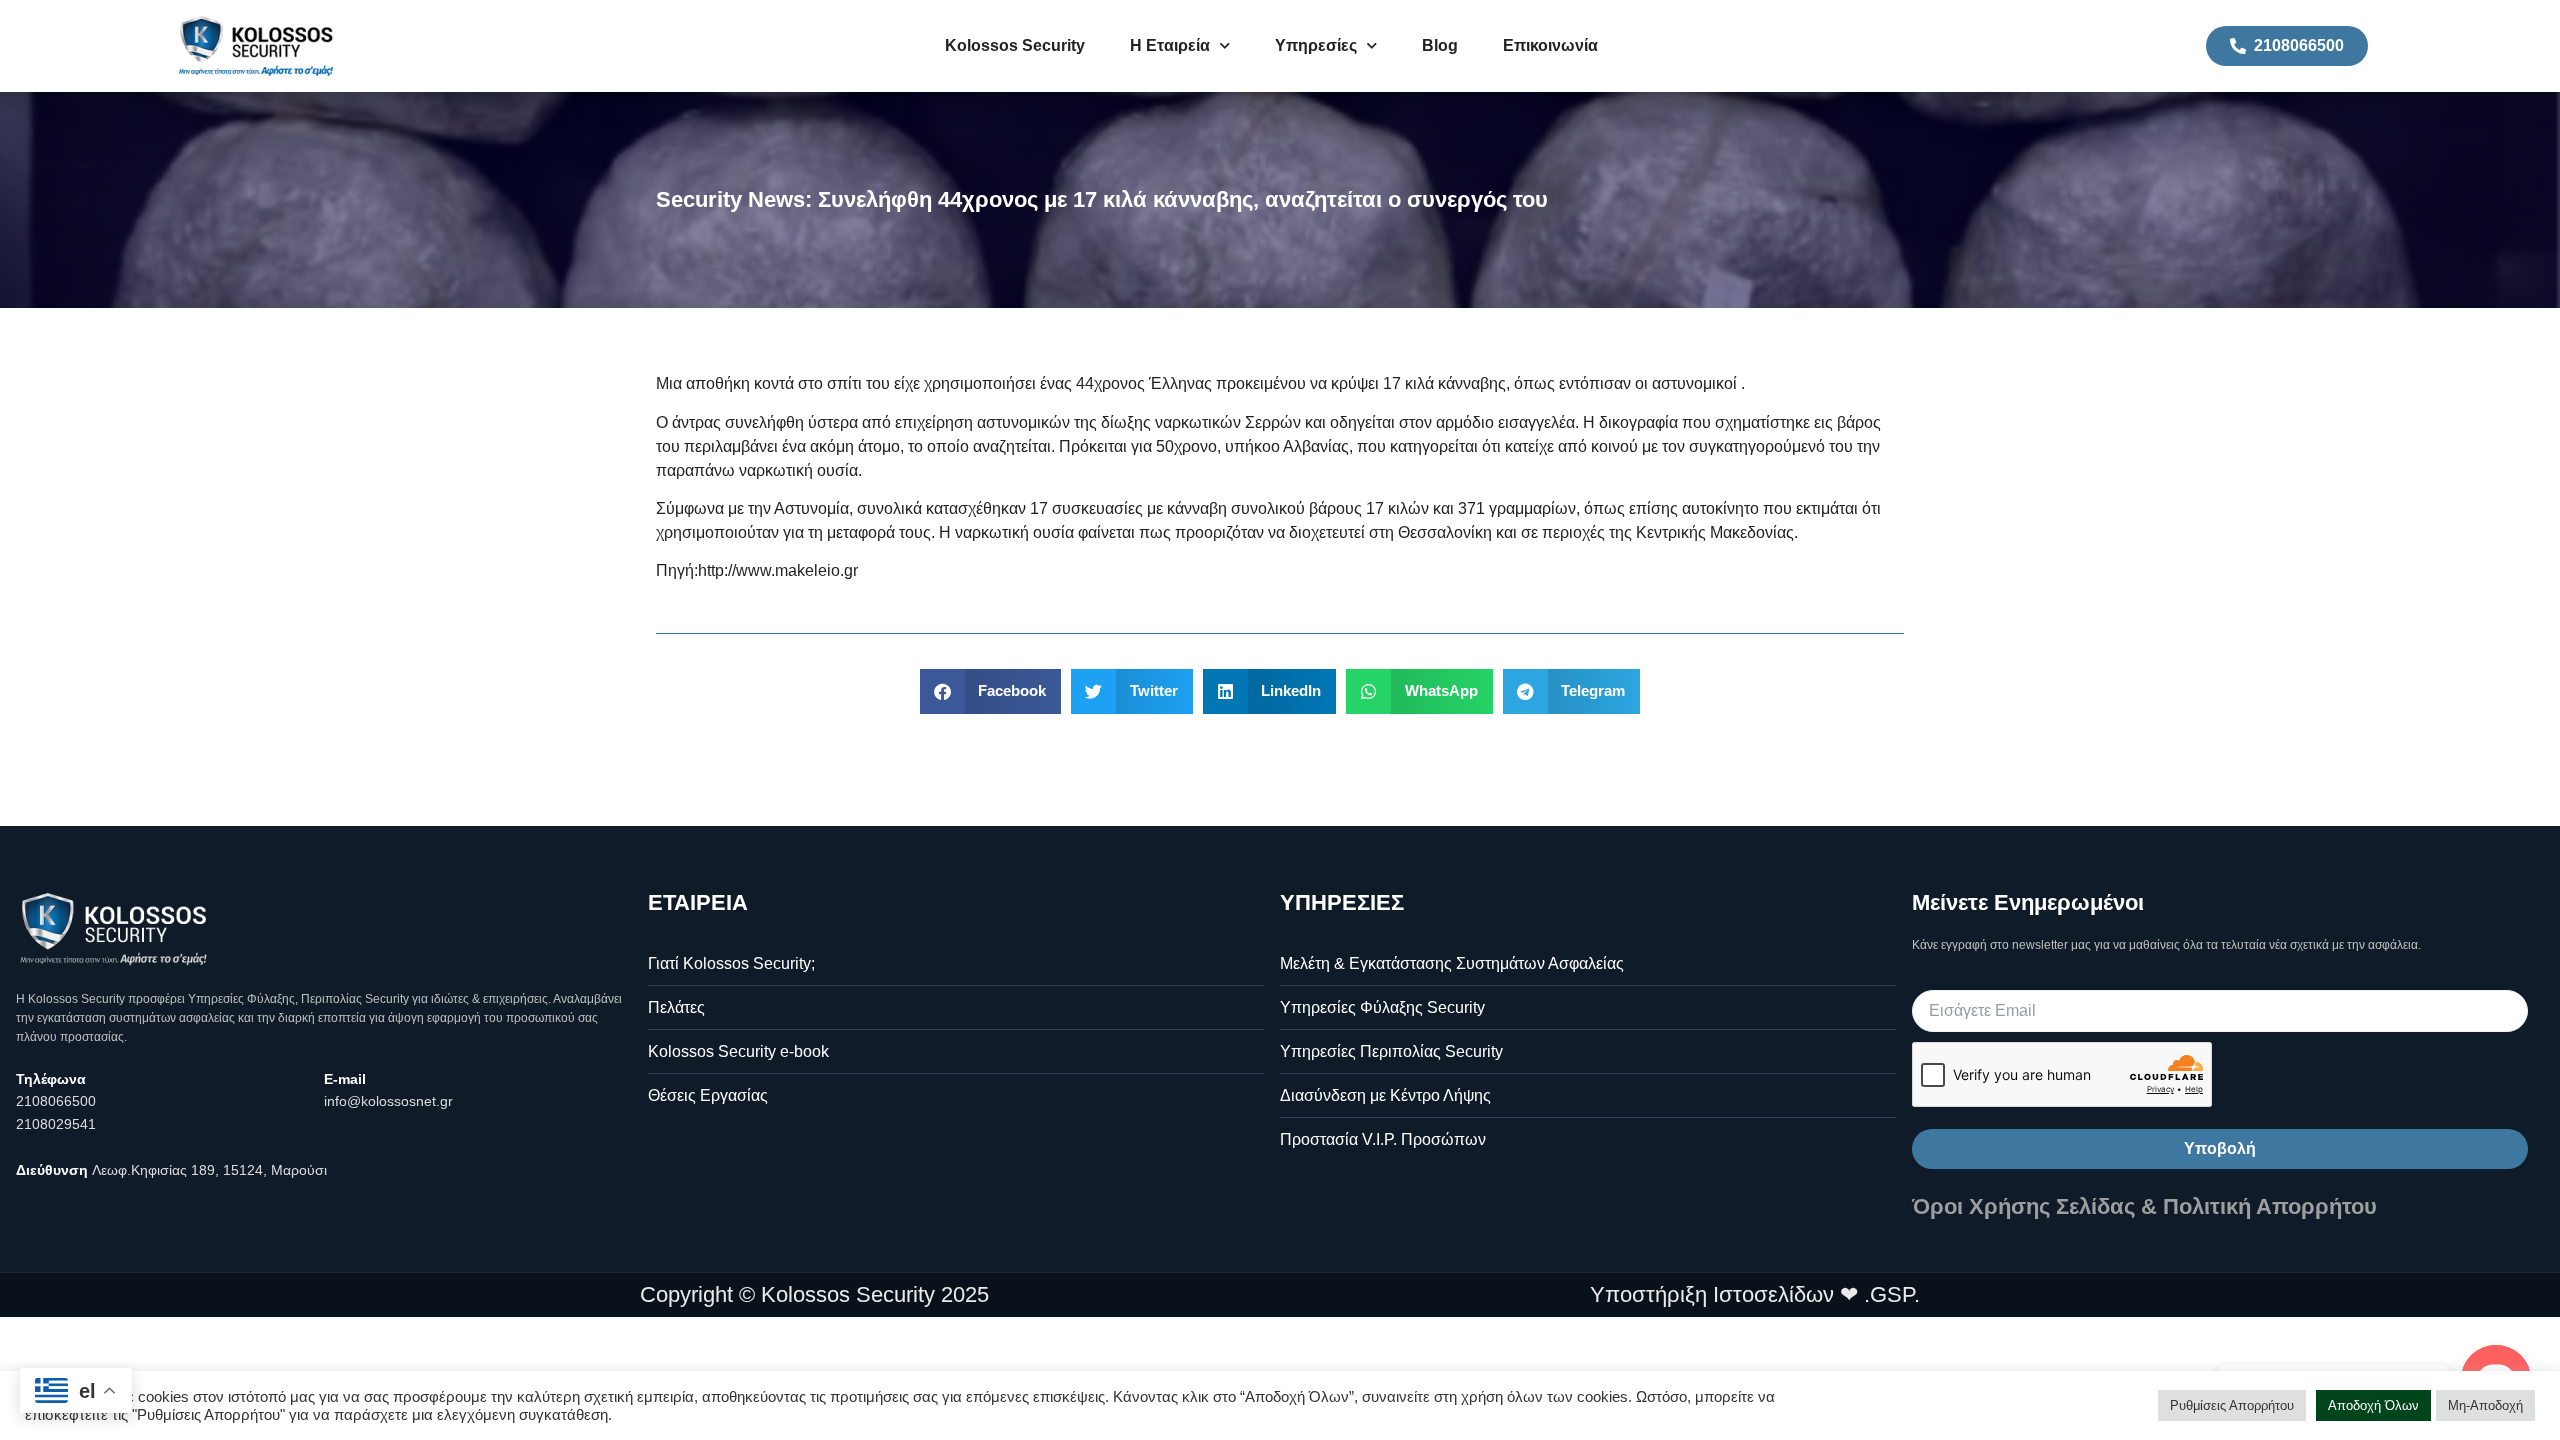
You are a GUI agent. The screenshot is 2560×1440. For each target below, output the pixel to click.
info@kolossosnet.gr (388, 1101)
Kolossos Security (1015, 45)
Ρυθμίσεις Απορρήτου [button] (2232, 1405)
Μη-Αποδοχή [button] (2485, 1405)
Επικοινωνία (1550, 45)
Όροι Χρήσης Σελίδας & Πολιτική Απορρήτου (2144, 1206)
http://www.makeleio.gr (778, 570)
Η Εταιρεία (1170, 45)
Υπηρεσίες (1316, 45)
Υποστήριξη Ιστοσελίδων (1712, 1294)
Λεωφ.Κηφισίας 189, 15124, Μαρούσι (209, 1170)
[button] (991, 691)
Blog (1440, 45)
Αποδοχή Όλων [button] (2373, 1405)
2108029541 (56, 1124)
